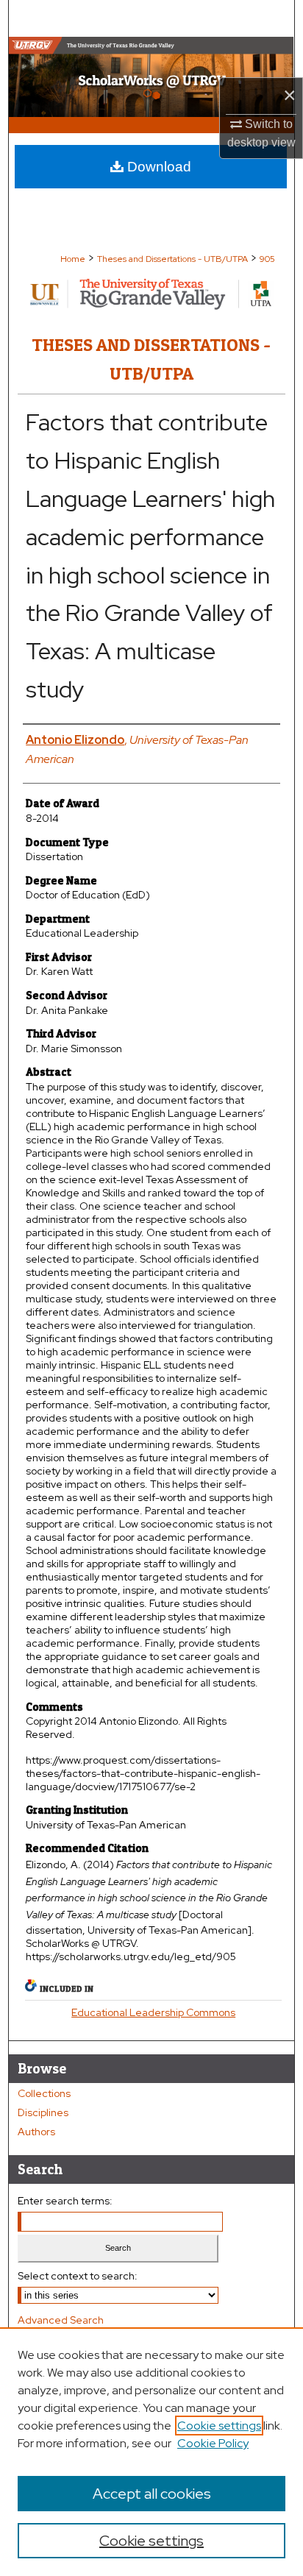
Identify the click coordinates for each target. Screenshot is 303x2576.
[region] (151, 2452)
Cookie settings (219, 2426)
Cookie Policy (213, 2443)
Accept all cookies (152, 2494)
